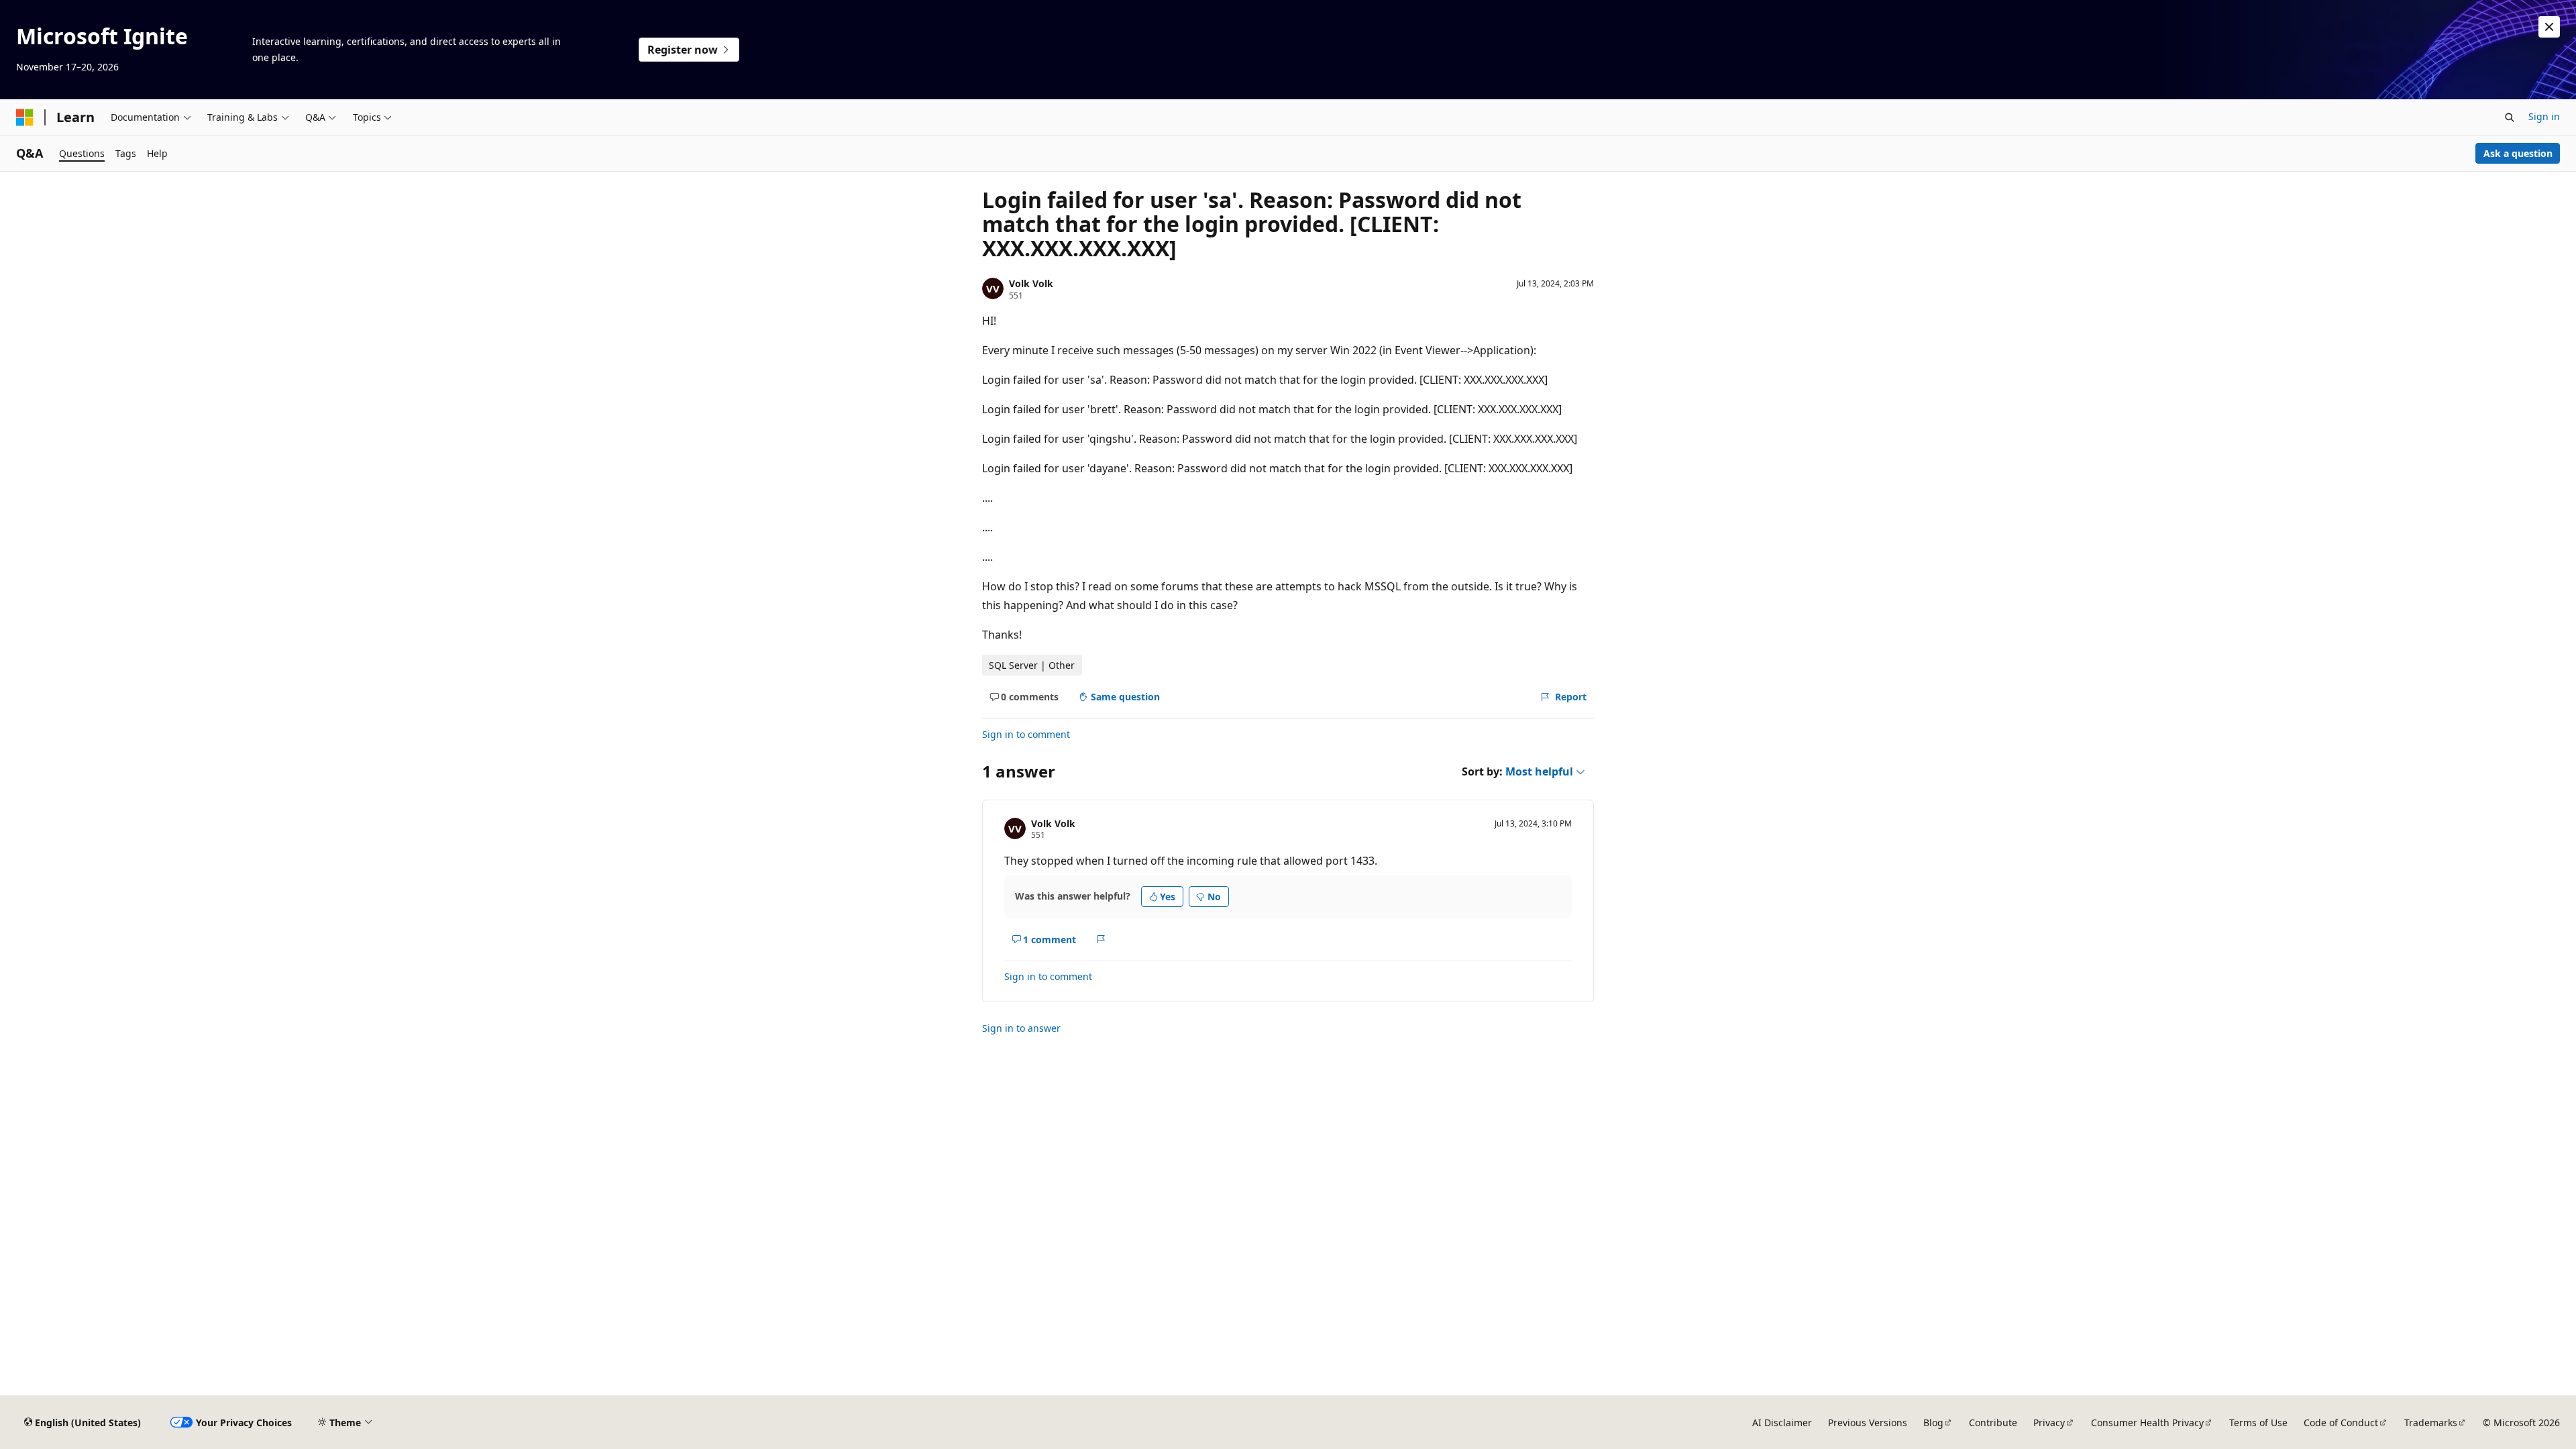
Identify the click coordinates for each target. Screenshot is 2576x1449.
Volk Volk (1031, 283)
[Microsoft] (25, 117)
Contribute (1993, 1423)
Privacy (2049, 1423)
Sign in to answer (1021, 1028)
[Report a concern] (1101, 939)
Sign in (2544, 116)
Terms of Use (2258, 1423)
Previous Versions (1868, 1423)
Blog (1933, 1423)
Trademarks (2431, 1423)
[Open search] (2510, 117)
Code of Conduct (2341, 1423)
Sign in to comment (1026, 734)
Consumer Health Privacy (2147, 1423)
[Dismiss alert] (2549, 27)
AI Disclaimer (1782, 1423)
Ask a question (2518, 153)
